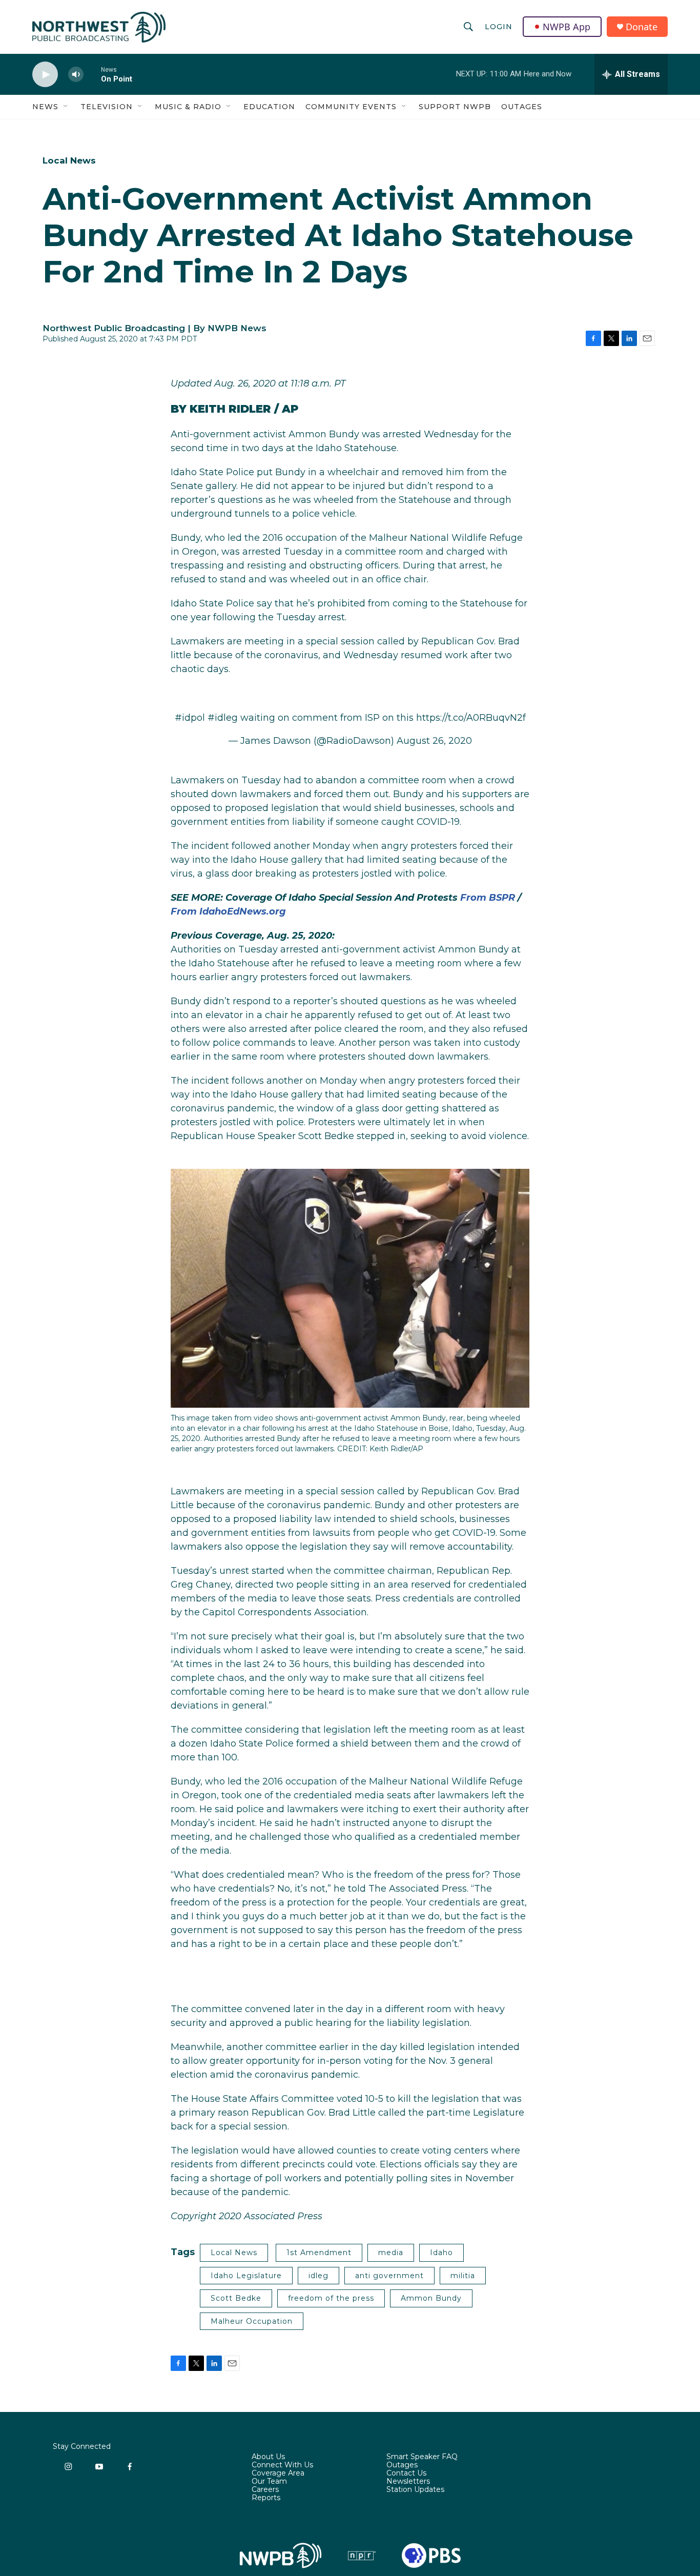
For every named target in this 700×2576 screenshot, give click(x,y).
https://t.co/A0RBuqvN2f (471, 718)
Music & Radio (188, 107)
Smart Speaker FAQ (422, 2457)
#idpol (190, 718)
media (391, 2253)
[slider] (92, 74)
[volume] (76, 75)
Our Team (269, 2482)
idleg (318, 2276)
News (45, 107)
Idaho (441, 2253)
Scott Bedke (236, 2298)
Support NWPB (455, 107)
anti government (389, 2276)
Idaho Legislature (246, 2276)
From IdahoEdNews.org (228, 911)
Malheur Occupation (252, 2321)
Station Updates (415, 2490)
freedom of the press (331, 2298)
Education (269, 107)
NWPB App (567, 27)
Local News (69, 160)
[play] (45, 75)
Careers (265, 2490)
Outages (522, 107)
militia (463, 2276)
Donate (642, 27)
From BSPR (488, 898)
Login (499, 27)
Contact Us (406, 2473)
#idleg (223, 718)
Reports (266, 2498)
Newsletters (408, 2482)
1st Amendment (319, 2253)
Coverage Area (278, 2473)
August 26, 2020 (434, 741)
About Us (268, 2457)
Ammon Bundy (431, 2298)
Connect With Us (282, 2465)
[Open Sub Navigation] (66, 107)
